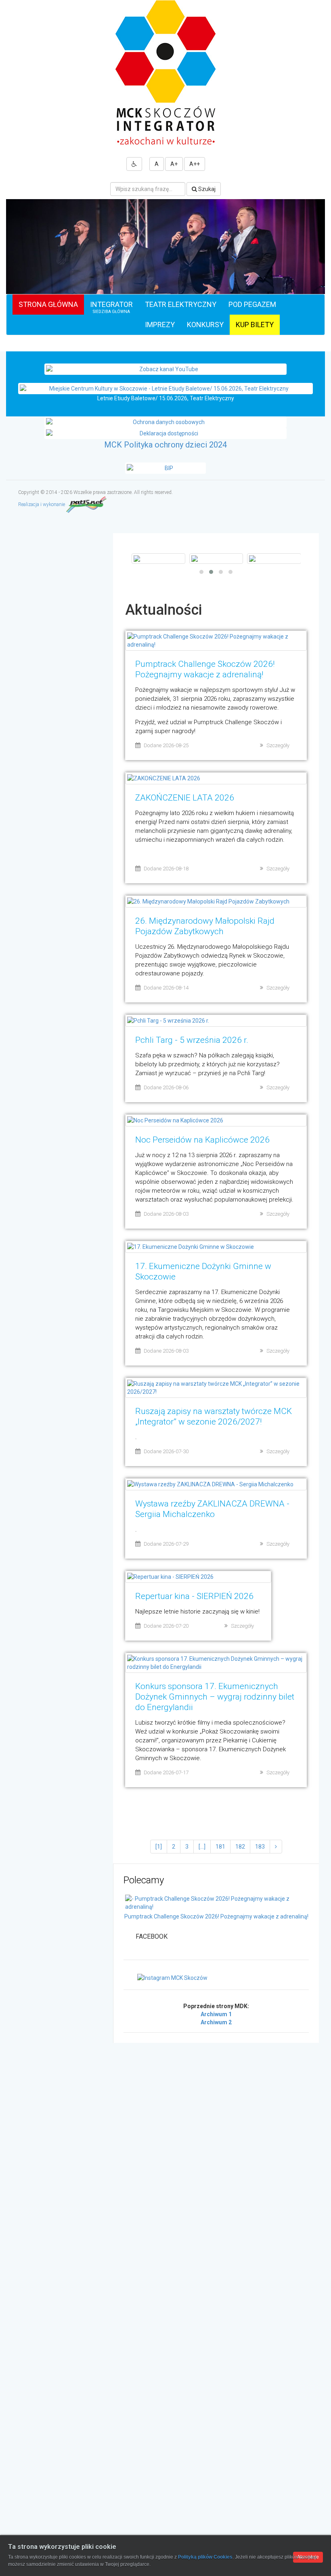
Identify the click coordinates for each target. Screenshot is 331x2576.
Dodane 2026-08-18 (166, 869)
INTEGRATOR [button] (111, 307)
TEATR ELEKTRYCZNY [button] (181, 304)
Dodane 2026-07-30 (166, 1451)
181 (220, 1847)
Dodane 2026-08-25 (166, 745)
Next (317, 264)
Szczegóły (278, 745)
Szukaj (206, 189)
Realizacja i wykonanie (42, 504)
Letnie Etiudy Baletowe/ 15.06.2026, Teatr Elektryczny (166, 398)
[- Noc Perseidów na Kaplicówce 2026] (216, 559)
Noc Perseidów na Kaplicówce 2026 (202, 1140)
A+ (174, 164)
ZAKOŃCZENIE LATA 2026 (185, 798)
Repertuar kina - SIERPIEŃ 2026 (194, 1596)
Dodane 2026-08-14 (166, 988)
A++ (195, 164)
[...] (202, 1847)
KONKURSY (205, 325)
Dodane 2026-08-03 (166, 1214)
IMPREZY (160, 325)
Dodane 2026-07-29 (166, 1544)
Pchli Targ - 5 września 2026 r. (192, 1040)
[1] (159, 1847)
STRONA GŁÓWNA (48, 304)
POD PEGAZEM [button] (252, 304)
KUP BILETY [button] (255, 325)
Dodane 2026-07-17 (166, 1772)
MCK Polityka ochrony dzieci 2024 (165, 445)
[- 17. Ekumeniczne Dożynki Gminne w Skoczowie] (274, 559)
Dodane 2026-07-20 (166, 1626)
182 (240, 1847)
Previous (14, 264)
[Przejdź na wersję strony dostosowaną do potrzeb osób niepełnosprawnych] (134, 164)
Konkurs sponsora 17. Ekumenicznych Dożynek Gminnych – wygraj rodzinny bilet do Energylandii (215, 1697)
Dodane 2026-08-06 (166, 1087)
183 (260, 1847)
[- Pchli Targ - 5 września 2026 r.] (158, 559)
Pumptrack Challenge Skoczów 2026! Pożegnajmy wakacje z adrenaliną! (216, 1916)
